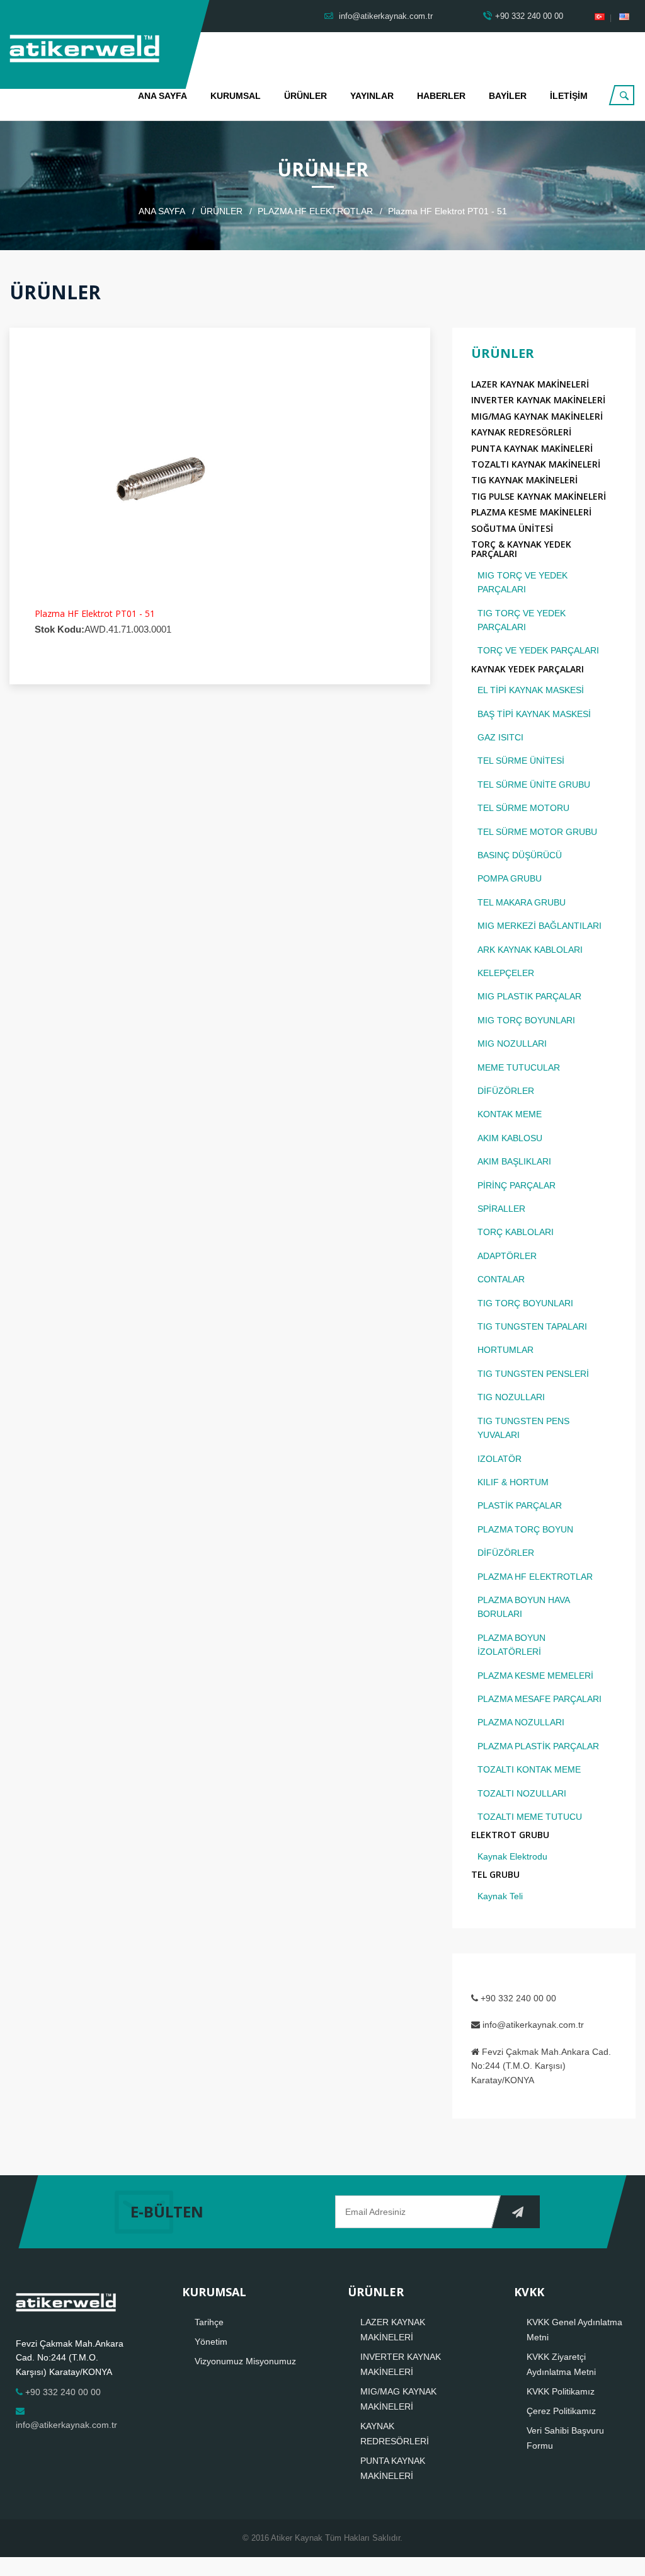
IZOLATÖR (499, 1459)
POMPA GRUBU (510, 878)
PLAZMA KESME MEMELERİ (535, 1676)
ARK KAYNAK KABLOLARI (530, 950)
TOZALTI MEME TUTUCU (530, 1817)
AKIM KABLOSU (510, 1138)
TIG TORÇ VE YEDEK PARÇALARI (522, 620)
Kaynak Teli (500, 1896)
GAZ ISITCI (500, 737)
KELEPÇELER (506, 973)
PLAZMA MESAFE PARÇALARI (539, 1699)
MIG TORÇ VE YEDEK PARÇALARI (522, 582)
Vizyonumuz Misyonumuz (245, 2361)
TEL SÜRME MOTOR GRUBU (537, 832)
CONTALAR (501, 1279)
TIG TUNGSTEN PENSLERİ (533, 1374)
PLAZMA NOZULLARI (521, 1722)
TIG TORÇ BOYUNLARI (525, 1303)
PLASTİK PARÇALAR (520, 1505)
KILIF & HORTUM (513, 1482)
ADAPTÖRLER (507, 1256)
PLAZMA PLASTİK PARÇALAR (538, 1746)
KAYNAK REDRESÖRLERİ (521, 432)
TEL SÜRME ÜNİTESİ (521, 761)
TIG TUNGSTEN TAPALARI (532, 1326)
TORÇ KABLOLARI (516, 1232)
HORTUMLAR (505, 1350)
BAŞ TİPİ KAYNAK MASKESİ (534, 714)
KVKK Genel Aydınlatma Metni (574, 2330)
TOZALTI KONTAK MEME (529, 1769)
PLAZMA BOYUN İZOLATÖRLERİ (511, 1645)
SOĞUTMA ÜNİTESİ (512, 528)
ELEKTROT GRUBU (510, 1835)
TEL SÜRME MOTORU (523, 808)
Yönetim (211, 2342)
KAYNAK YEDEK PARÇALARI (528, 669)
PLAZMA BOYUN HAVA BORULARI (523, 1607)
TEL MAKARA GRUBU (522, 902)
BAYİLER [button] (508, 96)
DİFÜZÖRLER (506, 1091)
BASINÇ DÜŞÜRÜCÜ (520, 855)
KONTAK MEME (510, 1114)
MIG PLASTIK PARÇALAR (529, 996)
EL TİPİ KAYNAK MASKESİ (531, 690)
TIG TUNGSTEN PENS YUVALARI (523, 1428)
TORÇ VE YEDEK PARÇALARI (538, 650)
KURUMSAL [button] (236, 96)
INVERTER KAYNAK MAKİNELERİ (538, 400)
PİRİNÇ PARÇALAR (517, 1185)
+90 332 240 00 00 (529, 16)
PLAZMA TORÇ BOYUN (525, 1529)
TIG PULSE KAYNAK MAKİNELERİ (539, 496)
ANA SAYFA (163, 96)
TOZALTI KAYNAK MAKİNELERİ (536, 464)
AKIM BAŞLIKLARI (514, 1161)
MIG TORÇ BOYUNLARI (526, 1020)
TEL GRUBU (495, 1874)
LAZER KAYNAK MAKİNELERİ (530, 384)
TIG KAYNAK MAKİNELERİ (524, 480)
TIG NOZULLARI (511, 1397)
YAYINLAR (372, 96)
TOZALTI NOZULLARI (522, 1793)
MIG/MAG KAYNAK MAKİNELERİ (537, 416)
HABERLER (441, 96)
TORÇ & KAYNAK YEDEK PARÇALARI (521, 549)
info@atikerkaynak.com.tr (385, 16)
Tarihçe (209, 2322)
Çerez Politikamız (561, 2411)
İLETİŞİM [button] (569, 96)
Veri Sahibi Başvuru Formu (565, 2438)
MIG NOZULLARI (512, 1044)
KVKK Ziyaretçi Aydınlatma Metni (561, 2364)
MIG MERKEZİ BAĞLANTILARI (539, 926)
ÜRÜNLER (305, 96)
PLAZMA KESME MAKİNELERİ (531, 512)
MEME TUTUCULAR (519, 1067)
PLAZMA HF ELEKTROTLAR (315, 211)
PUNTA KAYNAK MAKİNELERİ (532, 448)
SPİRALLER (501, 1209)
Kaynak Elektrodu (512, 1856)
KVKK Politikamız (561, 2391)
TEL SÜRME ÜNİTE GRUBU (534, 785)
